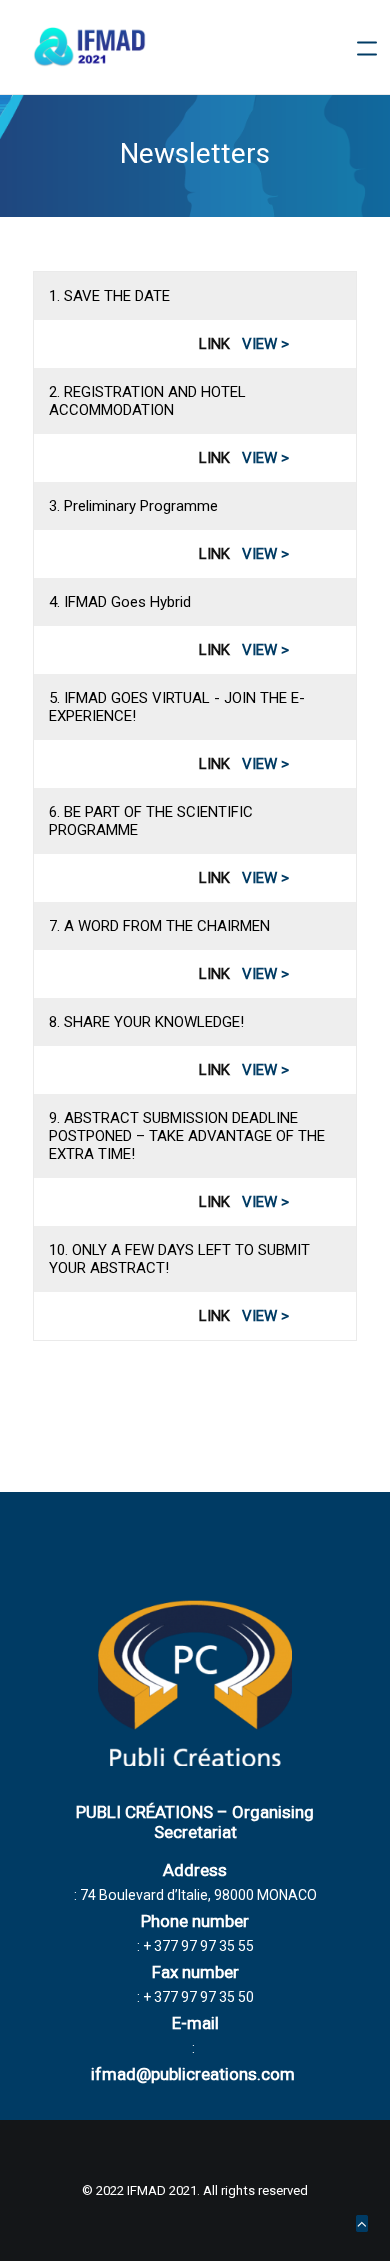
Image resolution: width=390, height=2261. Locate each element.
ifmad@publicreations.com (193, 2074)
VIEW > (265, 344)
